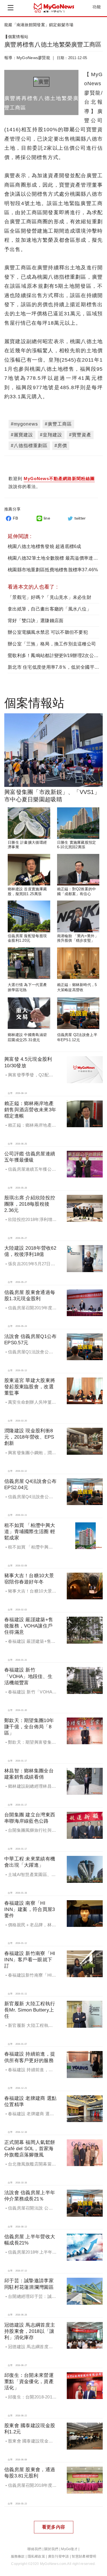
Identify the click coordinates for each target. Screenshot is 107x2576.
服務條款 (18, 2556)
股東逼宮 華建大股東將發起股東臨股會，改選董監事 (30, 1387)
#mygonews (24, 424)
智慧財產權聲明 (84, 2556)
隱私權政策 (36, 2556)
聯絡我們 (34, 2549)
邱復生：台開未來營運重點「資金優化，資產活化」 (29, 2382)
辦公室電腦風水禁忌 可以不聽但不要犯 (48, 632)
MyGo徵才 (69, 2549)
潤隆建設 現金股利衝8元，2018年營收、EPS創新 (29, 1437)
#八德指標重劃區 (29, 446)
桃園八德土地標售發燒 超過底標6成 (45, 546)
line (47, 518)
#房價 (61, 446)
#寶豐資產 (80, 435)
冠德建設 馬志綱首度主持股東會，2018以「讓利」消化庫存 (30, 2331)
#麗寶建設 (22, 435)
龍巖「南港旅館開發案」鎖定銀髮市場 (39, 25)
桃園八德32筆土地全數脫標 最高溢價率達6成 (54, 558)
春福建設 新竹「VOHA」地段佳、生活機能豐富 (28, 1676)
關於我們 (51, 2549)
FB (16, 518)
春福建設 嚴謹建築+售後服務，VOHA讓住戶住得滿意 (29, 1626)
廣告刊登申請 (58, 2556)
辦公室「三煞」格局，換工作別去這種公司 (52, 644)
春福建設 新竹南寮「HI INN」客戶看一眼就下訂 (30, 1960)
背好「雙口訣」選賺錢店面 (36, 621)
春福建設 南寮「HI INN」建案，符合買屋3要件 (30, 1909)
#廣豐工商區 (58, 424)
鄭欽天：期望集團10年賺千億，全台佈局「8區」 (29, 1727)
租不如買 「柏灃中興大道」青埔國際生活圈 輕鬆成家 (30, 1532)
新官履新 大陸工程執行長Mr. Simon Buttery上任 (30, 2010)
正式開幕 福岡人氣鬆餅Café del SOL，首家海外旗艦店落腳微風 (30, 2149)
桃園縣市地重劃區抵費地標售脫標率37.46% (53, 570)
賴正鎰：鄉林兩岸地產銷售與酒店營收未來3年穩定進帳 (30, 1110)
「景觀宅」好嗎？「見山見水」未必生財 (50, 597)
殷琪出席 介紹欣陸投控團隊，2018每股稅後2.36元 (30, 1204)
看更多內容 (53, 2527)
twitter (80, 518)
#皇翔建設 (51, 435)
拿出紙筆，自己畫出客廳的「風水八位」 (50, 609)
